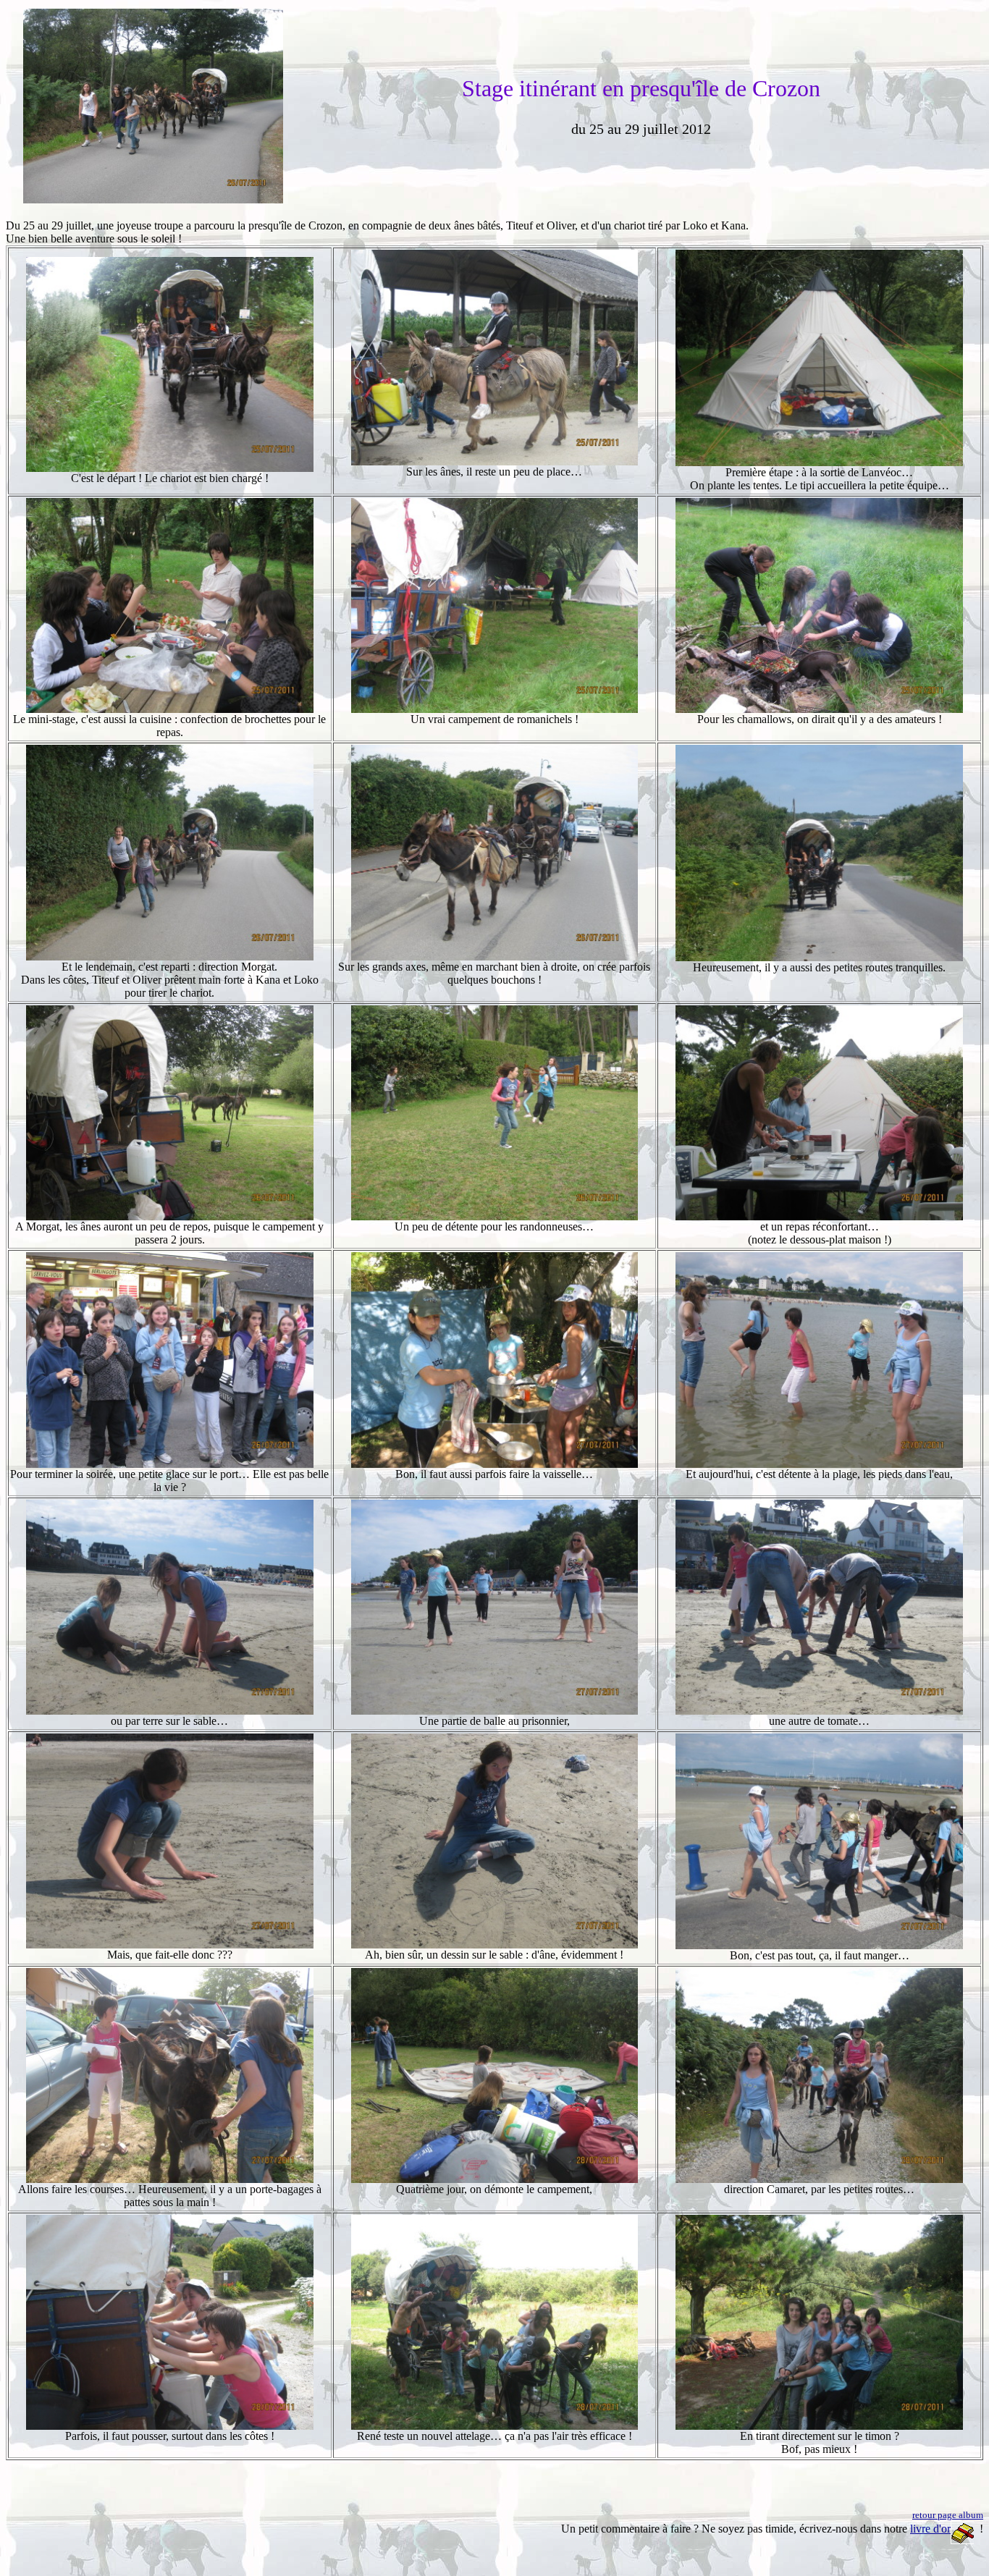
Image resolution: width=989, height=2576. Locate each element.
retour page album (948, 2515)
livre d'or (930, 2529)
